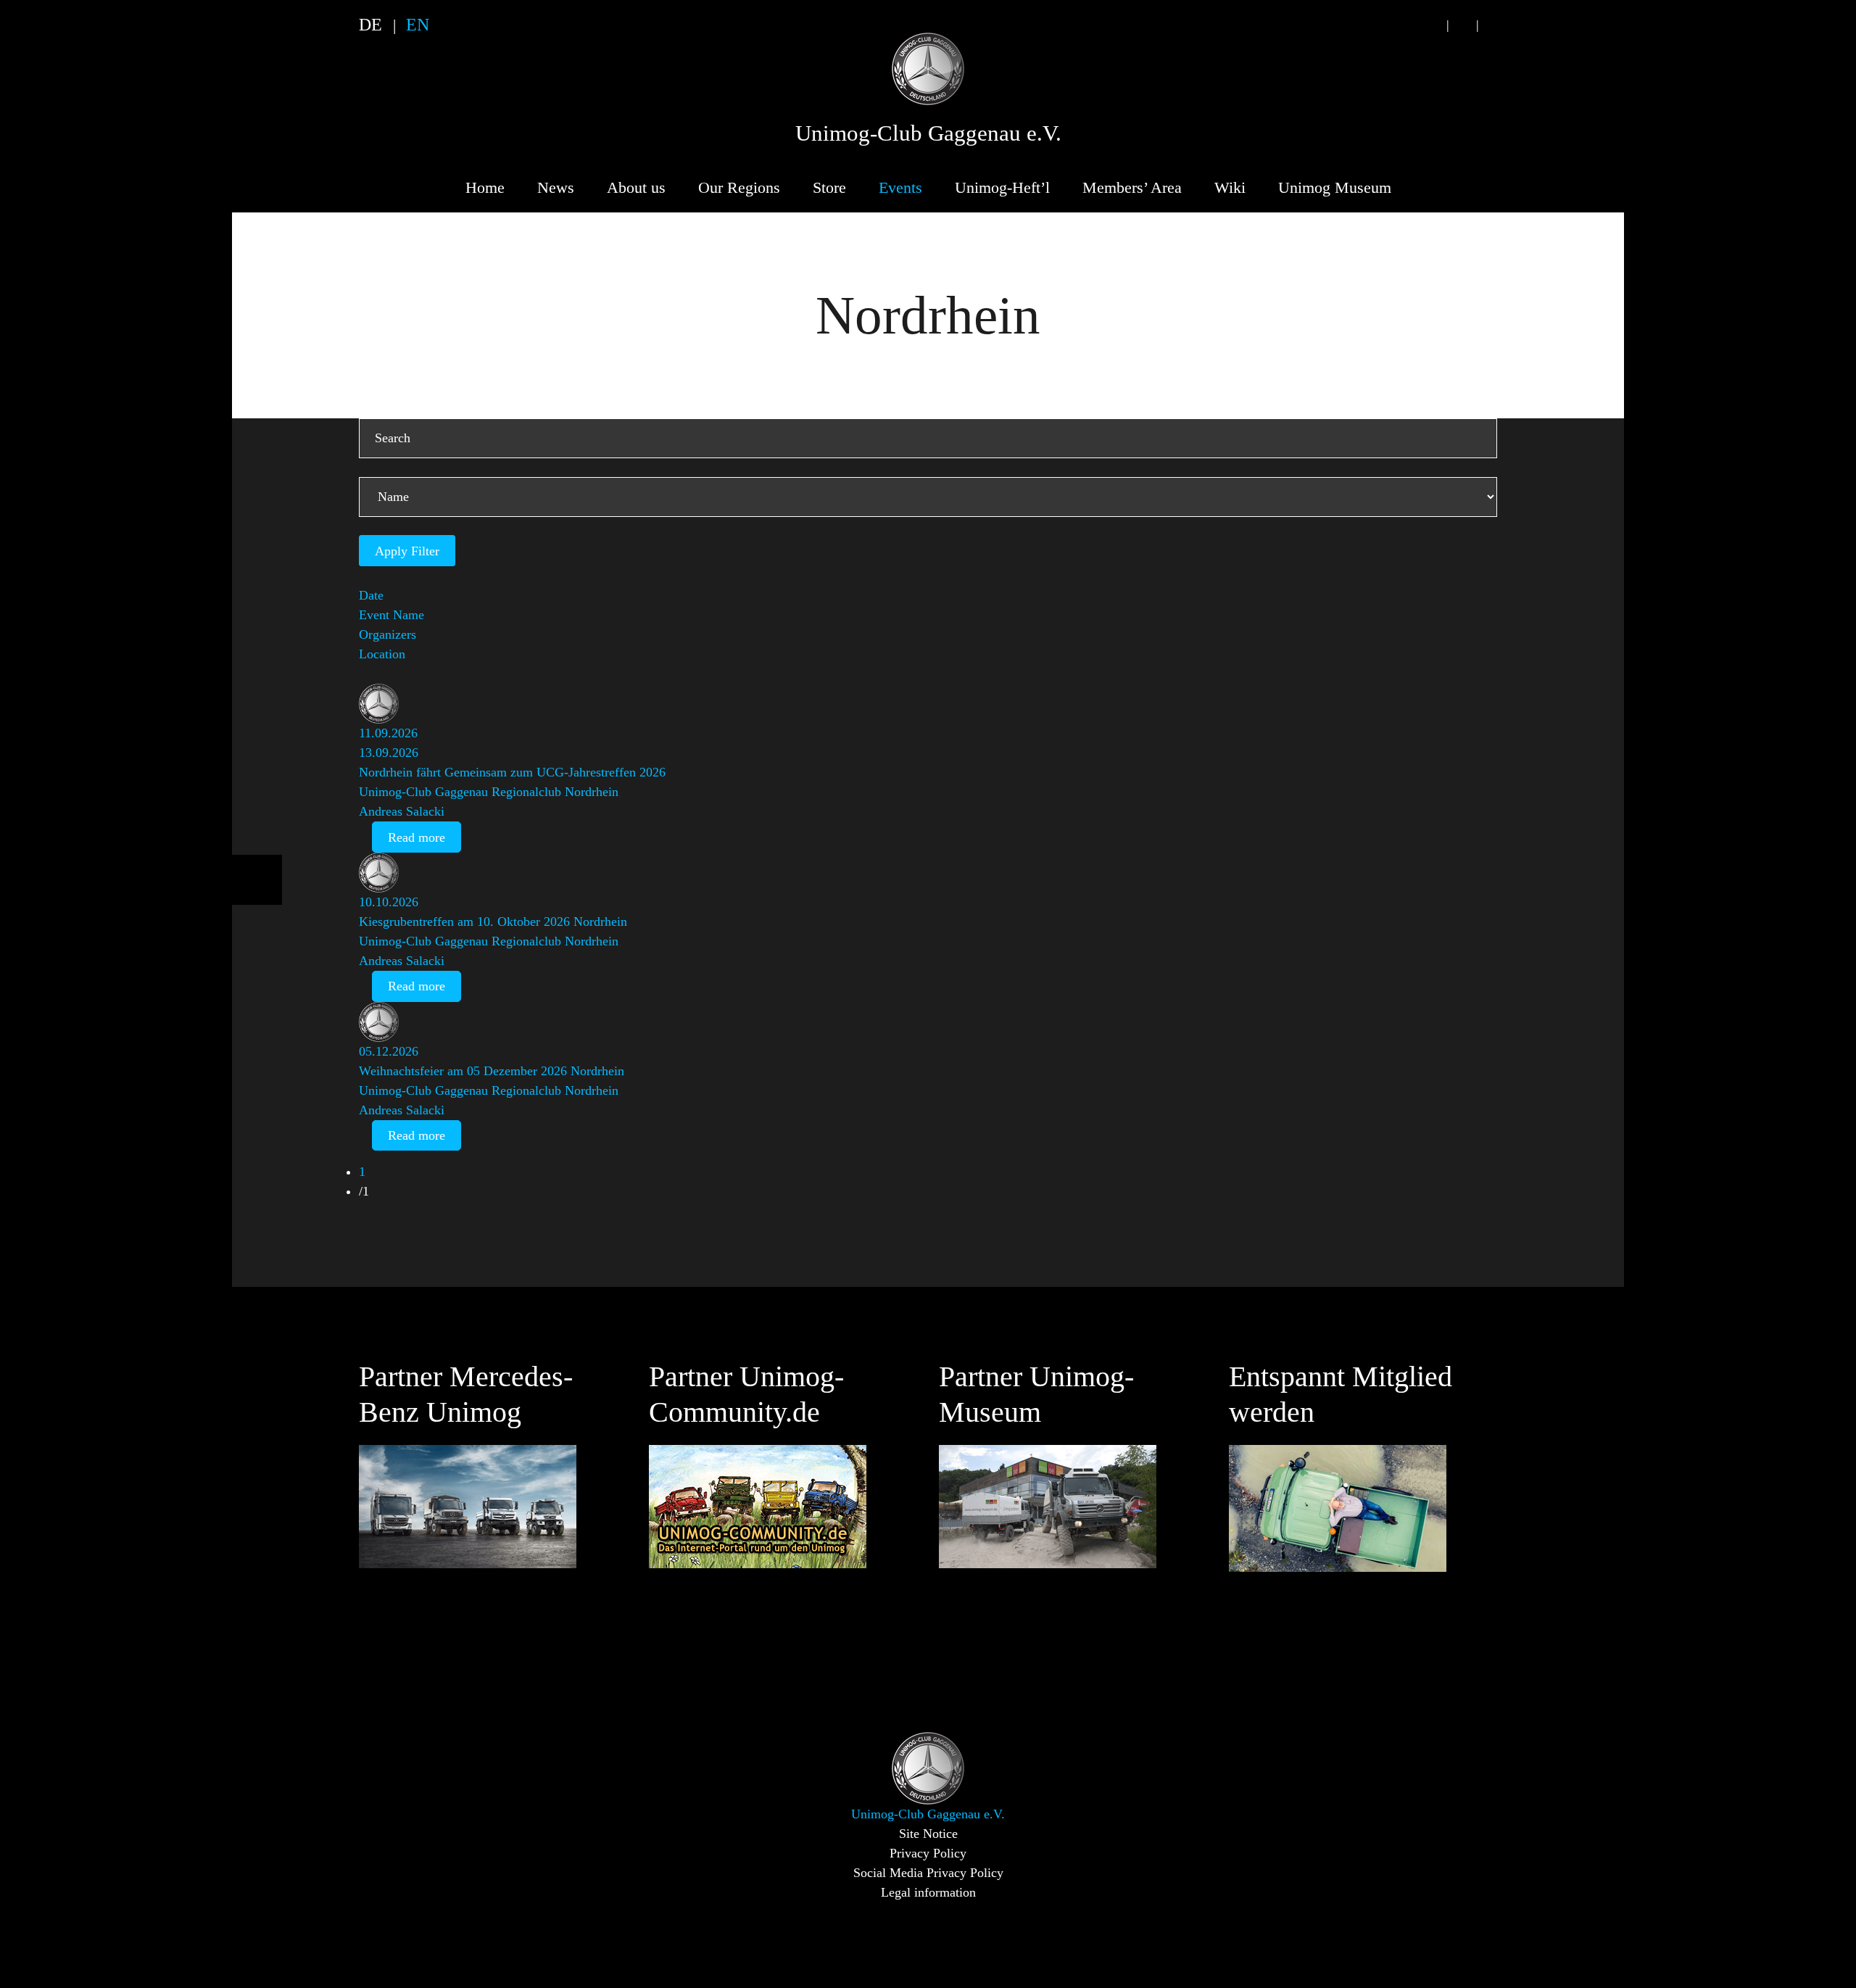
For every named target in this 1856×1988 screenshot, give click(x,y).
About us (636, 187)
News (556, 187)
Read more (417, 837)
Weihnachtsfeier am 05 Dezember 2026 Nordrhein (492, 1071)
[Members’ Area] (1492, 25)
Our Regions (739, 187)
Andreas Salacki (402, 811)
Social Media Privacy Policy (928, 1873)
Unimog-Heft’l (1002, 187)
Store (829, 187)
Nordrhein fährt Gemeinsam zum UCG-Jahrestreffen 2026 (512, 772)
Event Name (391, 615)
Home (485, 187)
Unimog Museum (1335, 187)
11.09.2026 (388, 733)
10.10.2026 (389, 902)
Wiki (1230, 187)
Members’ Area (1132, 187)
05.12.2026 (389, 1051)
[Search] (1433, 25)
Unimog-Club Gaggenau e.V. (928, 133)
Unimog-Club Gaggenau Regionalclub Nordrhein (489, 792)
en (418, 25)
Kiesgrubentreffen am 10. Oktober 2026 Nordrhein (493, 921)
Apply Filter (407, 551)
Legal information (928, 1892)
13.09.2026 (389, 753)
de (370, 25)
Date (371, 595)
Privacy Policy (928, 1853)
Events (900, 187)
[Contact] (1462, 25)
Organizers (388, 634)
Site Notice (928, 1834)
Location (382, 654)
